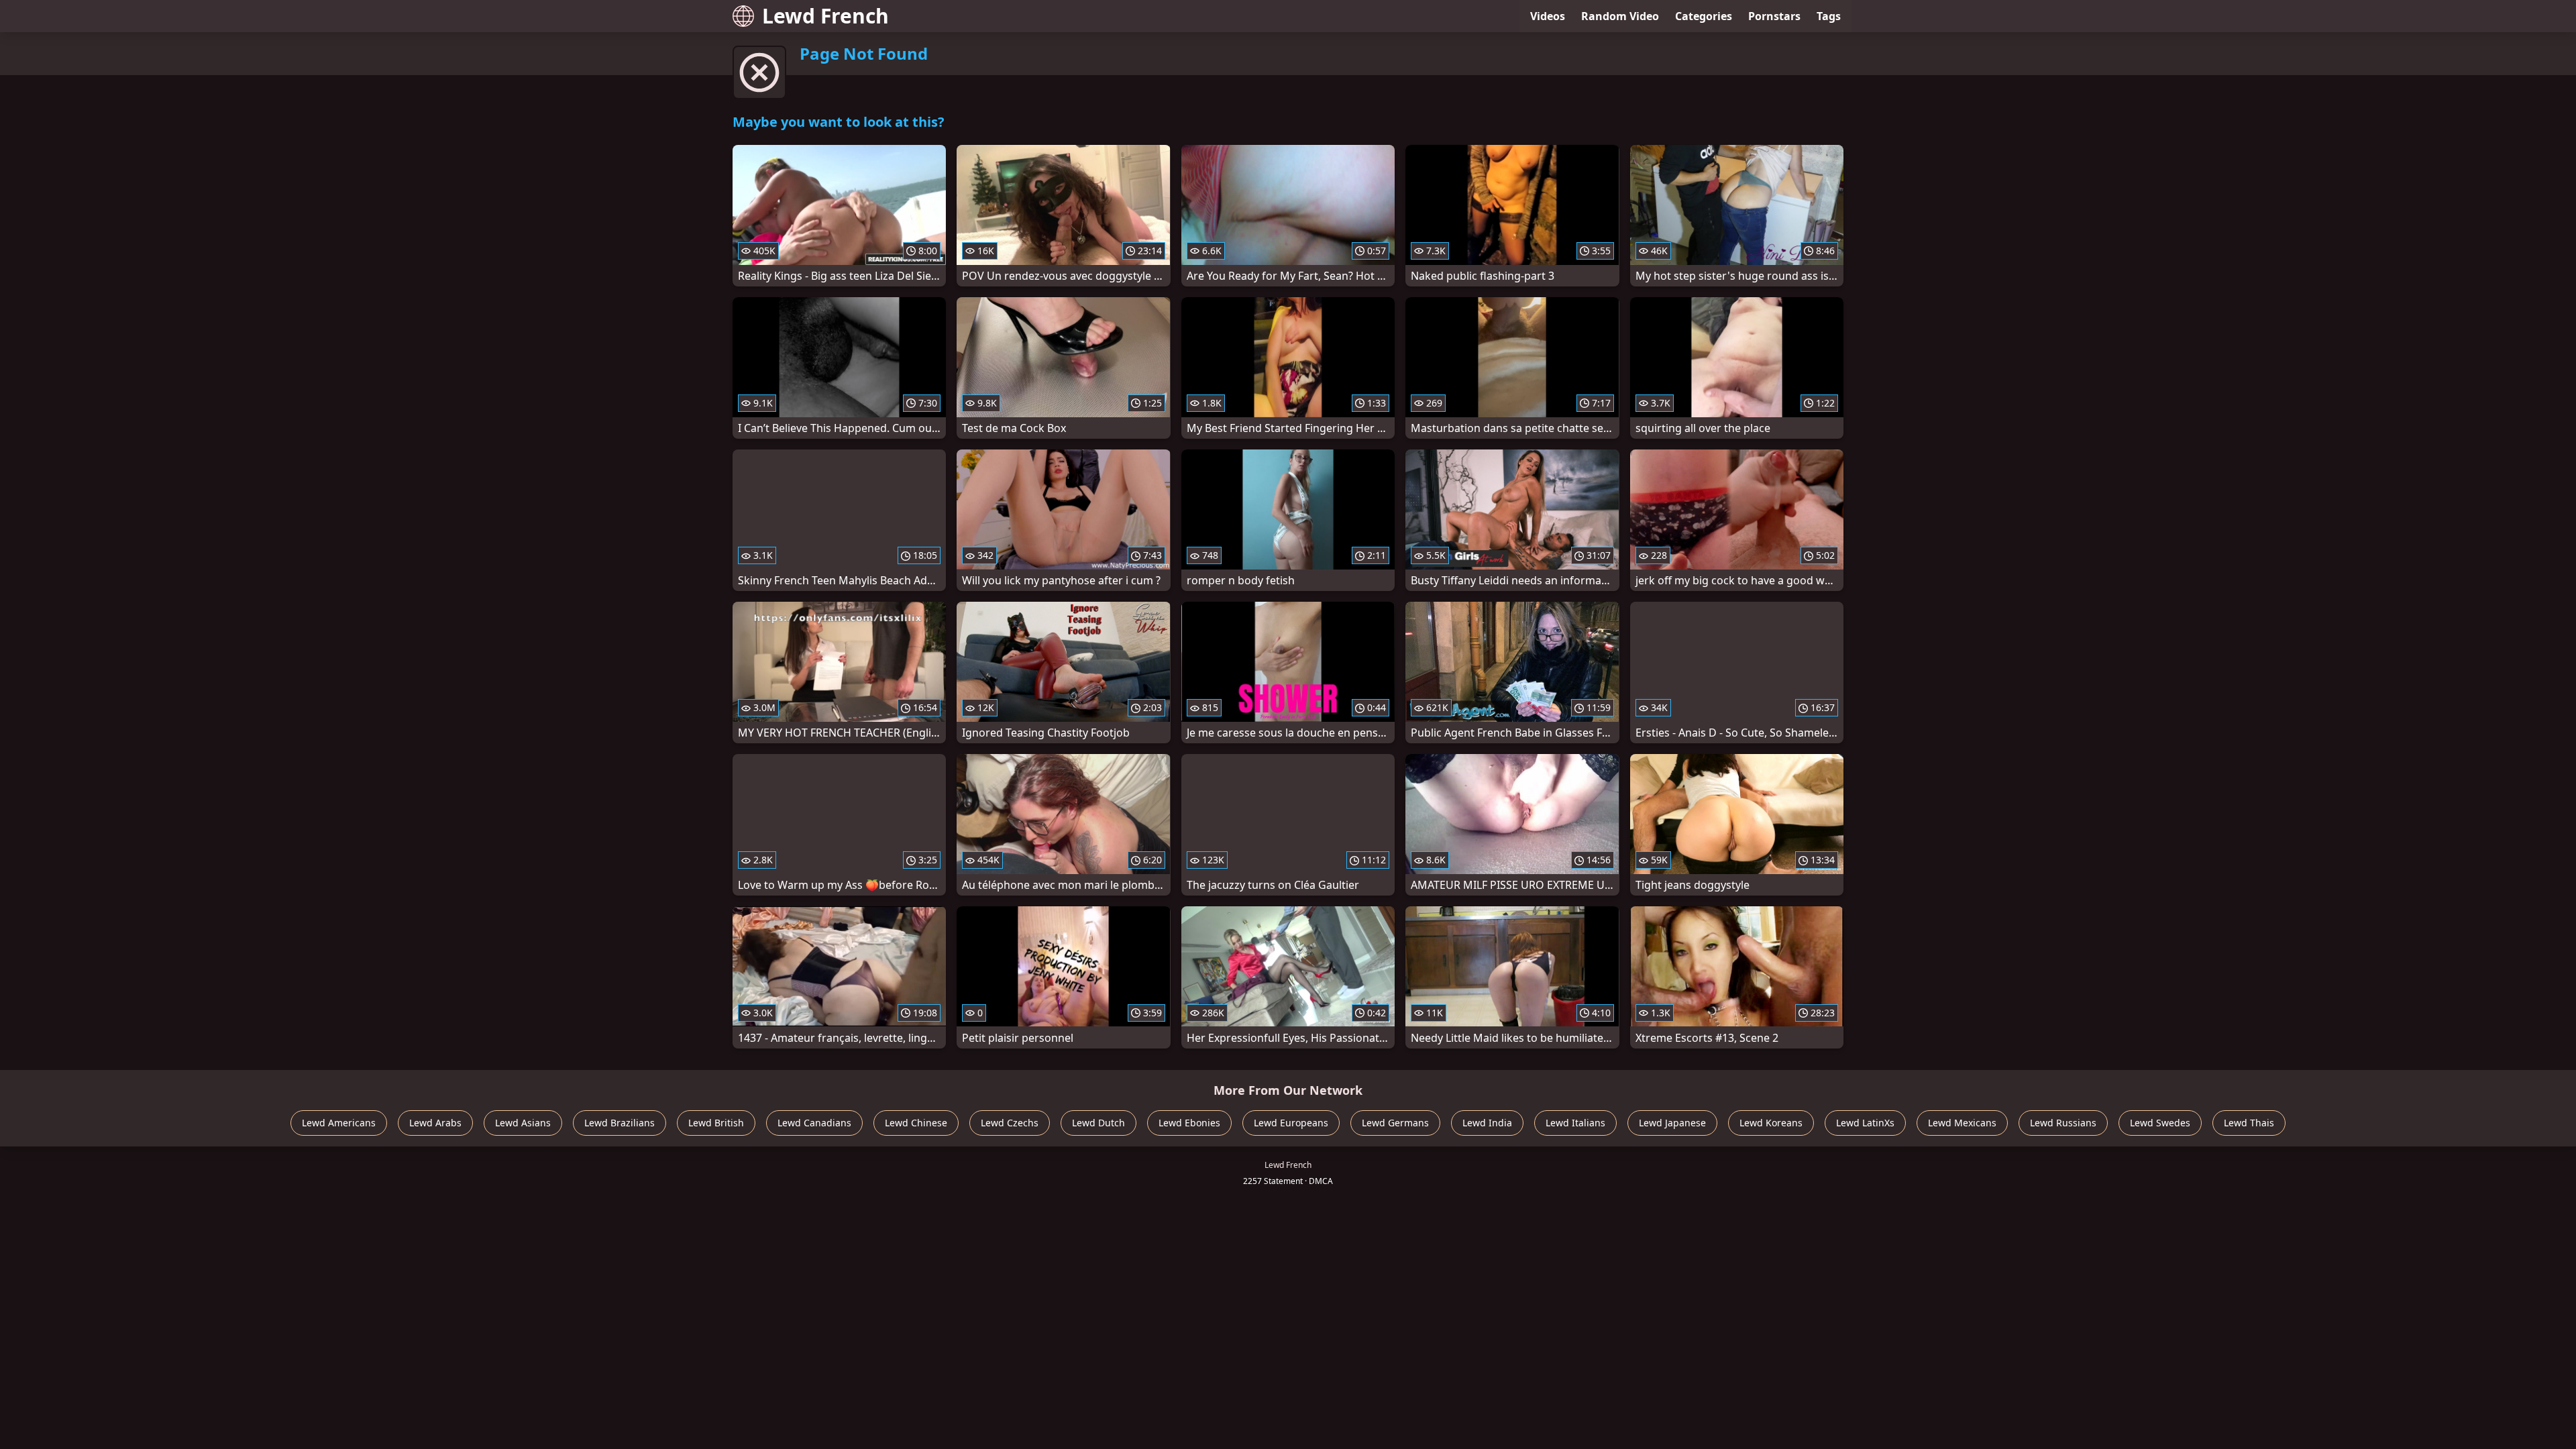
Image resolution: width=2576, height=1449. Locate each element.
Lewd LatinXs (1865, 1123)
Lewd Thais (2249, 1123)
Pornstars (1774, 16)
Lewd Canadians (814, 1123)
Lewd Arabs (435, 1123)
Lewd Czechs (1010, 1123)
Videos (1548, 16)
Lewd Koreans (1771, 1123)
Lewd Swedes (2160, 1123)
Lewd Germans (1395, 1123)
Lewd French (825, 16)
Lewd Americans (339, 1123)
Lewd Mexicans (1962, 1123)
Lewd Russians (2063, 1123)
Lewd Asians (523, 1123)
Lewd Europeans (1291, 1123)
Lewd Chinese (916, 1123)
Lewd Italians (1575, 1123)
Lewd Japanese (1672, 1123)
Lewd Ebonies (1189, 1123)
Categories (1704, 16)
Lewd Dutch (1098, 1123)
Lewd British (716, 1123)
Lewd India (1487, 1123)
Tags (1829, 16)
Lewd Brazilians (620, 1123)
